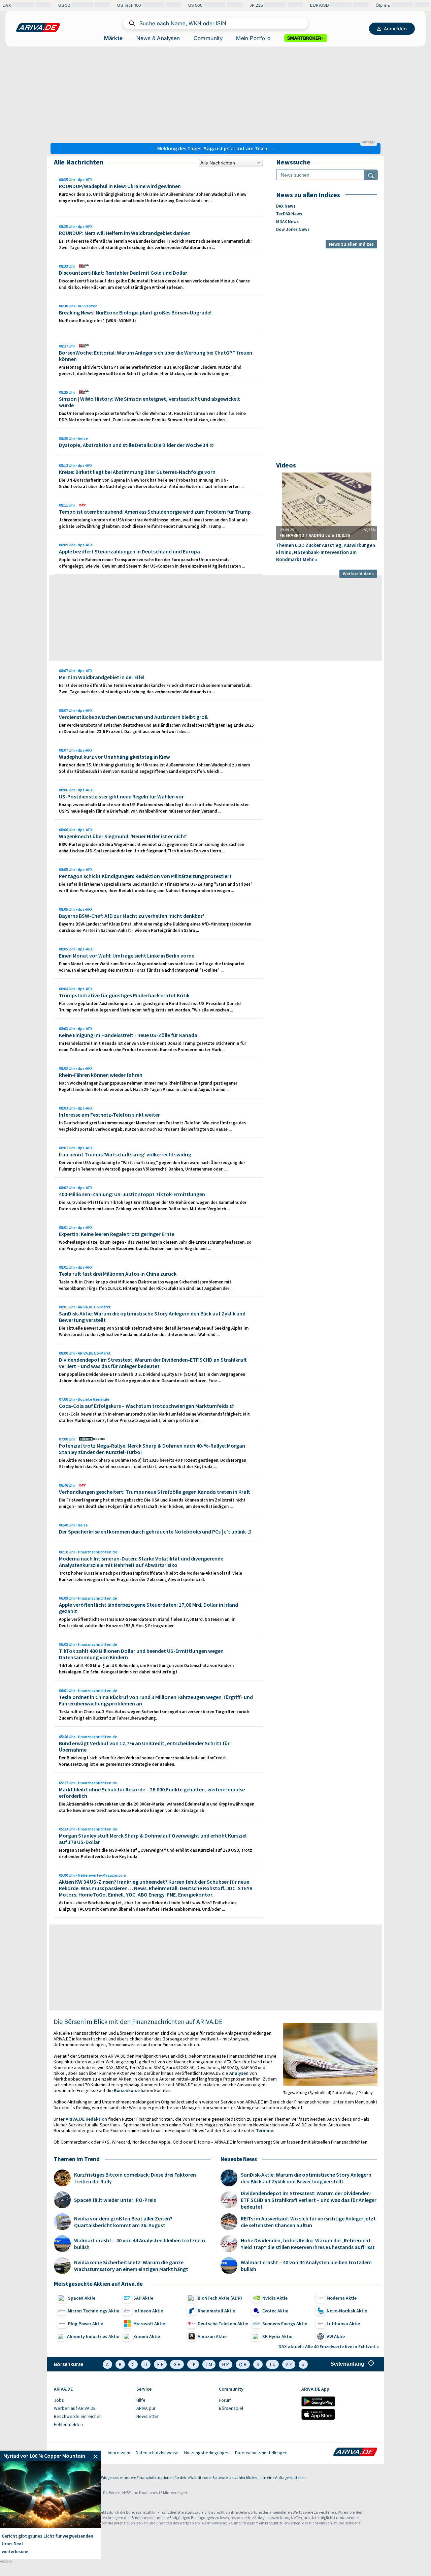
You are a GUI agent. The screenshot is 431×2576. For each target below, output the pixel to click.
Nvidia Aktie (275, 2298)
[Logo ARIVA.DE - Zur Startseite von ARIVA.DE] (355, 2453)
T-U (272, 2364)
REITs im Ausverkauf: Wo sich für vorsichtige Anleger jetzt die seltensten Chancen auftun (308, 2222)
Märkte (113, 38)
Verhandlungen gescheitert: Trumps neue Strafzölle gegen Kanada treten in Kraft (155, 1492)
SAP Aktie (143, 2298)
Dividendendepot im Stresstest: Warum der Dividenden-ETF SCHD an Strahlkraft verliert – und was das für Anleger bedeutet (153, 1363)
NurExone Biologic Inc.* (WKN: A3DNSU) (97, 321)
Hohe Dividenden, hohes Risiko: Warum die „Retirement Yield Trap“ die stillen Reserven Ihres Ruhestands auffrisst (308, 2244)
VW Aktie (336, 2336)
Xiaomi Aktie (147, 2336)
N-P (226, 2364)
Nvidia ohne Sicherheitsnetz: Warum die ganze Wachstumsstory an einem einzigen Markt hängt (131, 2266)
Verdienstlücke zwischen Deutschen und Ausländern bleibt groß (134, 717)
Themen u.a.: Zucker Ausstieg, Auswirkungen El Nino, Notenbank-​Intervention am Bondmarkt (326, 552)
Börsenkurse (127, 2090)
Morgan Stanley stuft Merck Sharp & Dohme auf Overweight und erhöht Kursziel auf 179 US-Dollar (153, 1839)
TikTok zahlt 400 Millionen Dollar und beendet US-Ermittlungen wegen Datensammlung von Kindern (141, 1654)
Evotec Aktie (275, 2311)
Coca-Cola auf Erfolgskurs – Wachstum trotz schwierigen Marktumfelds (144, 1406)
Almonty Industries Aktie (93, 2336)
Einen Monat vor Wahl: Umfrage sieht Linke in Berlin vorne (127, 956)
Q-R (243, 2364)
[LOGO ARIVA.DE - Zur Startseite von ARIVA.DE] (38, 28)
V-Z (289, 2364)
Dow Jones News (293, 229)
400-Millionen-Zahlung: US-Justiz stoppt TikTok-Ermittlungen (132, 1194)
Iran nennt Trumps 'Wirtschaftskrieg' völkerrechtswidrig (125, 1154)
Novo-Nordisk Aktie (347, 2311)
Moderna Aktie (342, 2298)
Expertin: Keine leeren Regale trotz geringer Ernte (117, 1234)
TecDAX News (289, 214)
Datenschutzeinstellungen (261, 2453)
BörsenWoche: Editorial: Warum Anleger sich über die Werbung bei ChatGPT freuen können (156, 356)
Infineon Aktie (148, 2311)
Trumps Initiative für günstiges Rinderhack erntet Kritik (124, 995)
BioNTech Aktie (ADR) (220, 2298)
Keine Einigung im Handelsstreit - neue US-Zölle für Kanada (128, 1035)
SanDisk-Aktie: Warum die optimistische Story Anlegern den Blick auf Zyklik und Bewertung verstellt (152, 1317)
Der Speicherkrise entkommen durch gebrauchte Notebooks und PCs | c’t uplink (152, 1532)
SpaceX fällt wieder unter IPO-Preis (115, 2200)
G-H (177, 2364)
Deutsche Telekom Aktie (223, 2324)
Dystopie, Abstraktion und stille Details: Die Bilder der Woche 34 (134, 445)
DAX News (286, 206)
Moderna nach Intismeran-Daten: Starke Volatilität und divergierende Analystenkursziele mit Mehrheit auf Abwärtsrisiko (141, 1562)
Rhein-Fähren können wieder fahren (101, 1075)
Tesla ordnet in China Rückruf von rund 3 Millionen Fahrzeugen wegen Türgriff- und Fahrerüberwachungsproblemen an (156, 1700)
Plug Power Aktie (86, 2324)
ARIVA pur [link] (146, 2408)
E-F (160, 2364)
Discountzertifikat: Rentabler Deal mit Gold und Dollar (123, 273)
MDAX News (287, 222)
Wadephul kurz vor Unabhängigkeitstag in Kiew (114, 757)
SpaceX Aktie (82, 2298)
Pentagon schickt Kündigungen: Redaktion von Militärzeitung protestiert (145, 876)
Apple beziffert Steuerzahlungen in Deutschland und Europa (129, 551)
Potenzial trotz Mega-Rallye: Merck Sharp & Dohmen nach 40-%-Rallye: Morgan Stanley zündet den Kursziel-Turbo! (152, 1449)
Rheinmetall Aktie (216, 2311)
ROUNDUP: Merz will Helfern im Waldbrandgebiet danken (125, 233)
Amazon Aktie (212, 2336)
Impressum (119, 2453)
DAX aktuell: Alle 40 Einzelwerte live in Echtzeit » (329, 2346)
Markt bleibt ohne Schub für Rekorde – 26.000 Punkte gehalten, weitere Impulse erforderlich (152, 1793)
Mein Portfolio (253, 38)
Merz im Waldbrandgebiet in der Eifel (102, 677)
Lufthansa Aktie (343, 2324)
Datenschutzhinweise (157, 2453)
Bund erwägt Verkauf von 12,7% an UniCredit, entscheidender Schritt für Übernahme (144, 1746)
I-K (193, 2364)
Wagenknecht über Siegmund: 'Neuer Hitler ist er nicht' (123, 836)
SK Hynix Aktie (277, 2336)
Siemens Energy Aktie (285, 2324)
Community (208, 38)
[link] (51, 2456)
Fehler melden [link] (68, 2424)
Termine (264, 2130)
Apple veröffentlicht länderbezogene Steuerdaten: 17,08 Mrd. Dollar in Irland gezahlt (148, 1608)
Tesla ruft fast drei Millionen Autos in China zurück (118, 1274)
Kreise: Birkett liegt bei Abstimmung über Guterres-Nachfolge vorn (137, 472)
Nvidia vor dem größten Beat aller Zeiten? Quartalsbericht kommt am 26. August (123, 2222)
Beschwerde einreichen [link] (78, 2416)
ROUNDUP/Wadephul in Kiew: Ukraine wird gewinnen (120, 186)
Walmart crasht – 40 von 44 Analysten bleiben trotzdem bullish (140, 2244)
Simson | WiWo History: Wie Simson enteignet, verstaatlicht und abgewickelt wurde (150, 402)
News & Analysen (158, 38)
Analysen (239, 2073)
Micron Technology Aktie (93, 2311)
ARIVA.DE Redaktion (86, 2119)
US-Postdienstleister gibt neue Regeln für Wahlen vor (121, 796)
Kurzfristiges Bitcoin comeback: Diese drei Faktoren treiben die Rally (135, 2178)
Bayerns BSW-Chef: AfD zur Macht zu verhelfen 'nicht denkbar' (131, 916)
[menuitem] (92, 2400)
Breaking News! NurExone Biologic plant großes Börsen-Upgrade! (135, 312)
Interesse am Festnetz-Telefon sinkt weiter (109, 1115)
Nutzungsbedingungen (207, 2453)
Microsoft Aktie (149, 2324)
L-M (209, 2364)
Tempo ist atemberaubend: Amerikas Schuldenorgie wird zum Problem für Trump (155, 512)
